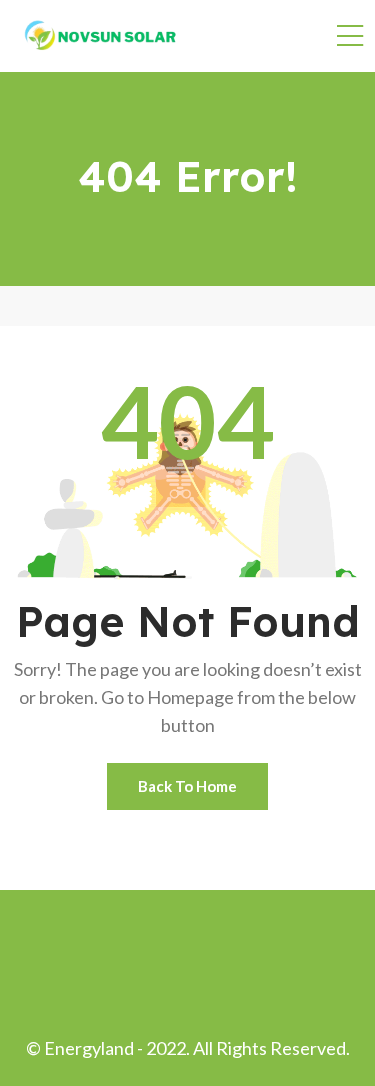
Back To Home (187, 786)
